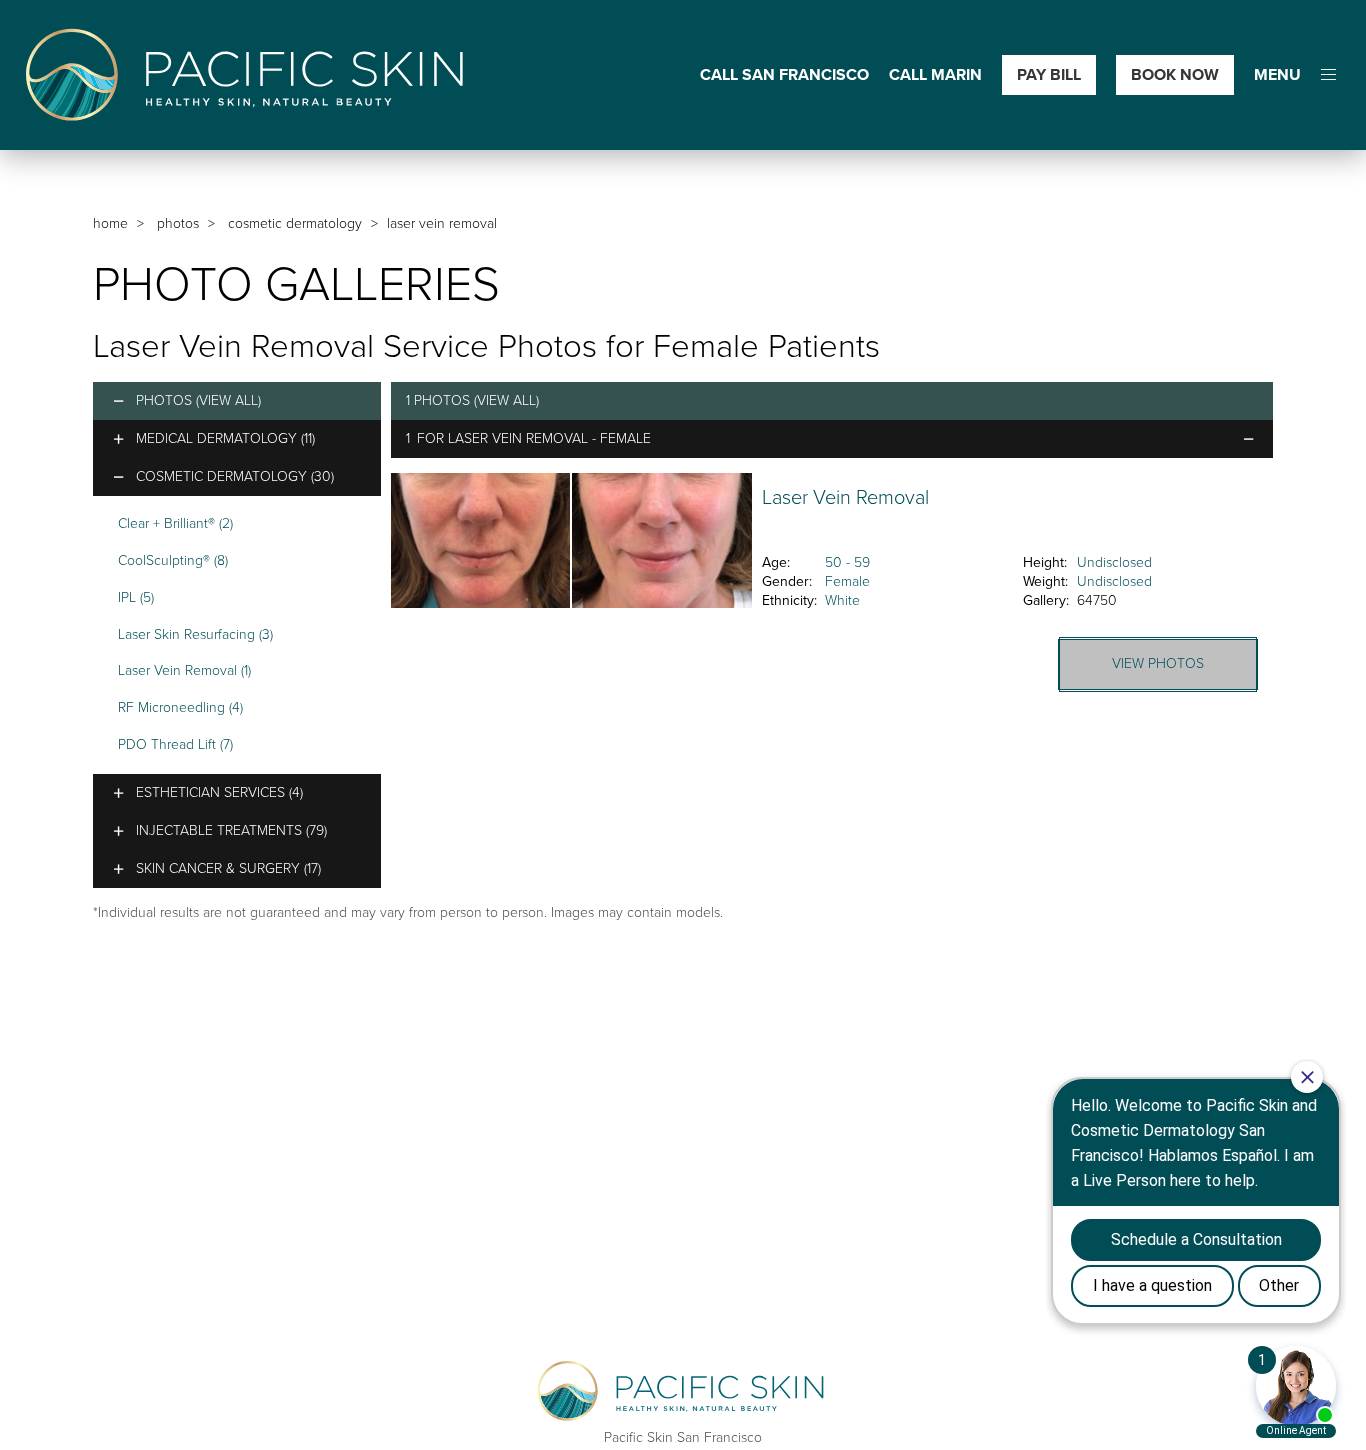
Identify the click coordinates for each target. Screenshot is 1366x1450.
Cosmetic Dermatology (295, 223)
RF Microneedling (180, 707)
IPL (136, 597)
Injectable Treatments (231, 830)
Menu (1277, 75)
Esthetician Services (219, 792)
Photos (178, 223)
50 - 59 (847, 562)
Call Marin (935, 75)
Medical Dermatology (225, 438)
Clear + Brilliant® (175, 523)
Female (847, 581)
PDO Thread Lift (175, 744)
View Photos (1158, 663)
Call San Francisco (784, 75)
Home (110, 223)
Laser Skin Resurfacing (195, 634)
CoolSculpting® (173, 560)
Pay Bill (1049, 74)
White (842, 600)
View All (228, 400)
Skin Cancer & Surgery (228, 868)
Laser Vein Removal (184, 670)
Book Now (1175, 74)
